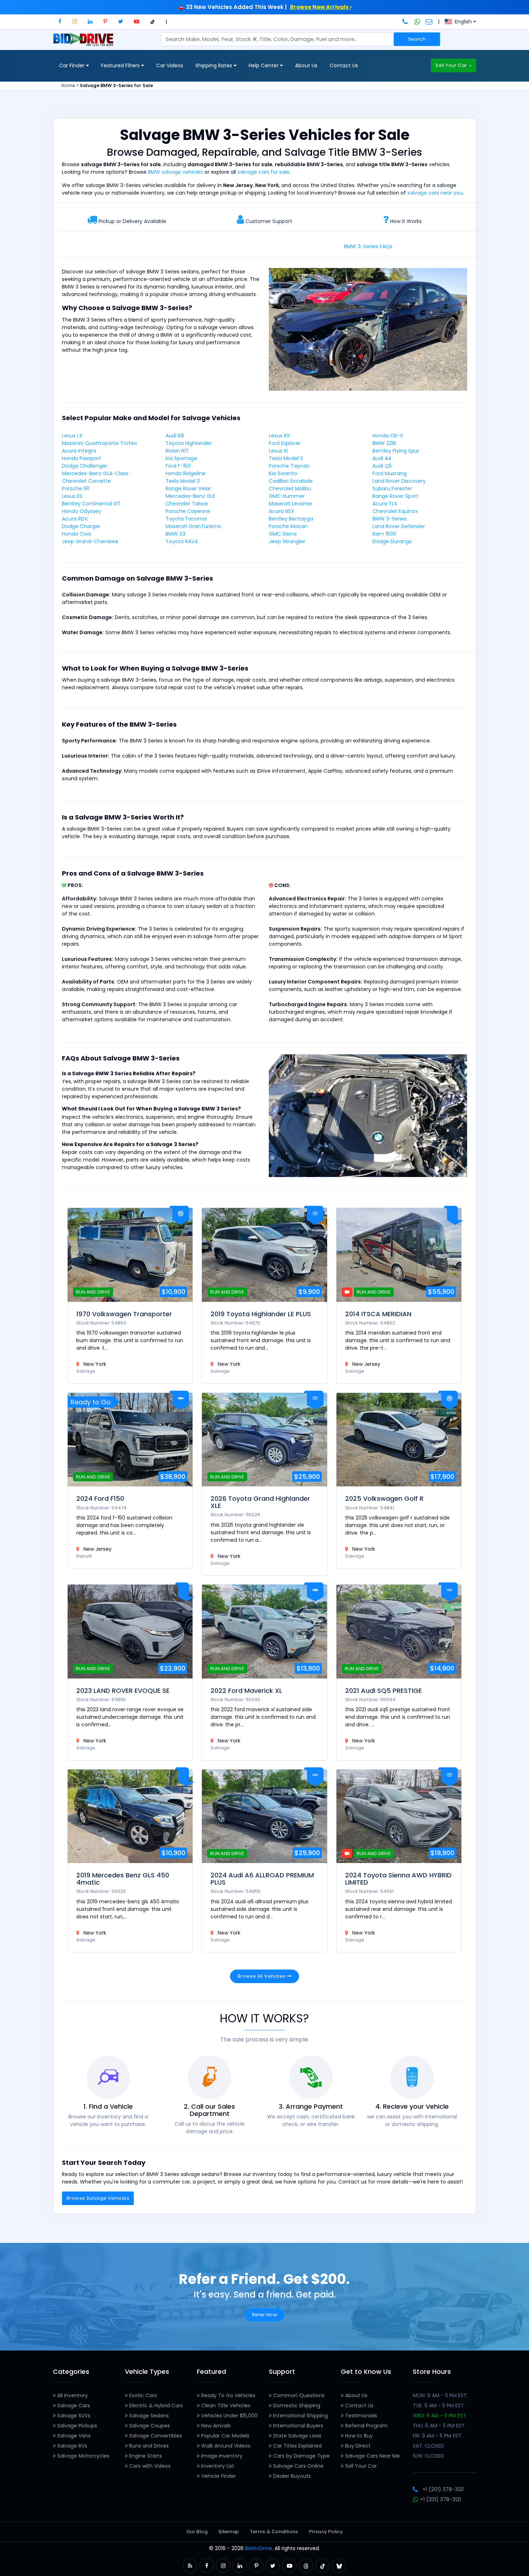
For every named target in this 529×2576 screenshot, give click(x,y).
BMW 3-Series (390, 519)
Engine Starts (145, 2456)
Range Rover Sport (395, 496)
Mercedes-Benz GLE (190, 496)
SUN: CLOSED (428, 2456)
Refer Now (265, 2315)
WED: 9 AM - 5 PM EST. (440, 2416)
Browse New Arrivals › (321, 7)
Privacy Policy (326, 2532)
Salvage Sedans (148, 2416)
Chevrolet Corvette (86, 481)
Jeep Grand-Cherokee (90, 541)
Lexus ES (72, 496)
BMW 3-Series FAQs (368, 246)
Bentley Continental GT (91, 504)
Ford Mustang (390, 473)
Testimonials (360, 2416)
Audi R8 (175, 436)
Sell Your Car (452, 65)
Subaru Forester (392, 489)
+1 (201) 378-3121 (443, 2489)
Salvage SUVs (73, 2416)
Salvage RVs (71, 2446)
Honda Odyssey (82, 511)
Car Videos (170, 65)
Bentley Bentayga (291, 519)
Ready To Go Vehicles (228, 2395)
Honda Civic (77, 534)
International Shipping (300, 2416)
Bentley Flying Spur (396, 451)
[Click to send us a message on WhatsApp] (417, 22)
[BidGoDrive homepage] (85, 43)
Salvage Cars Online (298, 2466)
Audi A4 (382, 458)
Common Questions (298, 2395)
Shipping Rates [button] (214, 65)
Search (417, 39)
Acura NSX (282, 511)
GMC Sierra (283, 534)
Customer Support (269, 221)
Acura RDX (75, 519)
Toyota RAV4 (182, 541)
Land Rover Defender (399, 526)
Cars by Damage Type (301, 2456)
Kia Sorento (283, 473)
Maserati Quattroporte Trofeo (100, 443)
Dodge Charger (81, 526)
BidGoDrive (259, 2548)
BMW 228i (384, 443)
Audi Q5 (382, 466)
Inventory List (217, 2466)
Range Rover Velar (188, 489)
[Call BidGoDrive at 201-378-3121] (406, 22)
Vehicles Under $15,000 (229, 2416)
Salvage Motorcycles (83, 2456)
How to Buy (358, 2436)
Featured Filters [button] (121, 65)
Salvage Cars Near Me (372, 2456)
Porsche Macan (288, 526)
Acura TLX (385, 504)
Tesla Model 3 (183, 481)
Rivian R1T (177, 451)
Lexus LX (72, 436)
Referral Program (366, 2426)
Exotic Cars (142, 2395)
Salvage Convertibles (155, 2436)
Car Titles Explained (297, 2446)
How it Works (406, 221)
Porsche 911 (76, 489)
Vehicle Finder (218, 2476)
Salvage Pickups (76, 2426)
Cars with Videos (149, 2466)
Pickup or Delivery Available (132, 221)
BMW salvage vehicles (175, 172)
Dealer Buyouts (291, 2476)
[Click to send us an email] (429, 22)
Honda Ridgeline (186, 473)
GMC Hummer (287, 496)
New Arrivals (215, 2426)
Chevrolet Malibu (290, 489)
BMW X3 (175, 534)
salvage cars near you (435, 193)
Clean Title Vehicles (225, 2405)
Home (68, 85)
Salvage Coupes (149, 2426)
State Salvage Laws (297, 2436)
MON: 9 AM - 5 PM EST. (440, 2395)
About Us (306, 65)
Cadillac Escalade (291, 481)
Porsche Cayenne (188, 511)
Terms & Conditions (274, 2532)
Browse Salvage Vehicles (98, 2198)
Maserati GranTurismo (193, 526)
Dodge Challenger (85, 466)
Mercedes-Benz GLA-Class (95, 473)
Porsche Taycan (289, 466)
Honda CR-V (388, 436)
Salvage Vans (73, 2436)
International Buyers (297, 2426)
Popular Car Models (225, 2436)
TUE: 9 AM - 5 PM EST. (439, 2405)
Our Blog (197, 2532)
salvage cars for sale (263, 172)
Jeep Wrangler (287, 541)
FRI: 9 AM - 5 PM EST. (438, 2436)
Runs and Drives (148, 2446)
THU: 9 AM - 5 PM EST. (439, 2426)
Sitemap (229, 2532)
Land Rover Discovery (399, 481)
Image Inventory (221, 2456)
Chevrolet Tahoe (187, 504)
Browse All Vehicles (262, 1976)
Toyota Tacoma (186, 519)
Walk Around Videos (225, 2446)
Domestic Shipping (296, 2405)
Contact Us (344, 65)
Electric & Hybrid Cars (155, 2405)
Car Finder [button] (73, 65)
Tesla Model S (286, 458)
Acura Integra (79, 451)
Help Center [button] (264, 65)
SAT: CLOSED (428, 2446)
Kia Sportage (181, 458)
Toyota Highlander (189, 443)
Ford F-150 (178, 466)
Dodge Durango (392, 541)
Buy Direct (357, 2446)
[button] (60, 21)
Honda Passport (82, 458)
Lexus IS (278, 451)
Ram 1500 (384, 534)
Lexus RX (279, 436)
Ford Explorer (285, 443)
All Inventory (72, 2395)
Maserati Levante (290, 504)
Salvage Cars (73, 2405)
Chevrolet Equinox (395, 511)
